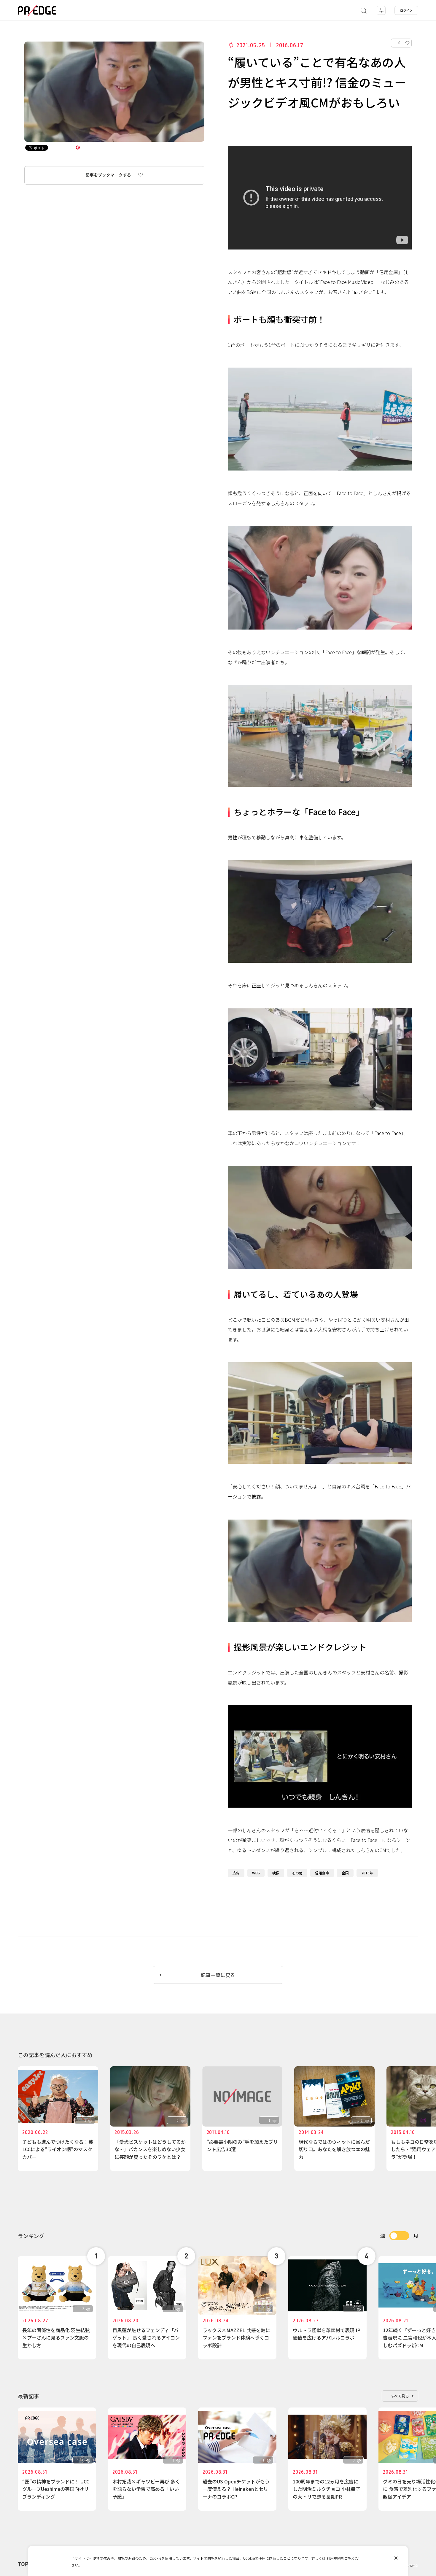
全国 (345, 1873)
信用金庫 (322, 1873)
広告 (236, 1873)
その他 (297, 1873)
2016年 (367, 1873)
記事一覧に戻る (218, 1975)
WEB (256, 1873)
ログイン (406, 10)
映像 (276, 1873)
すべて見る (400, 2396)
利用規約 (334, 2558)
